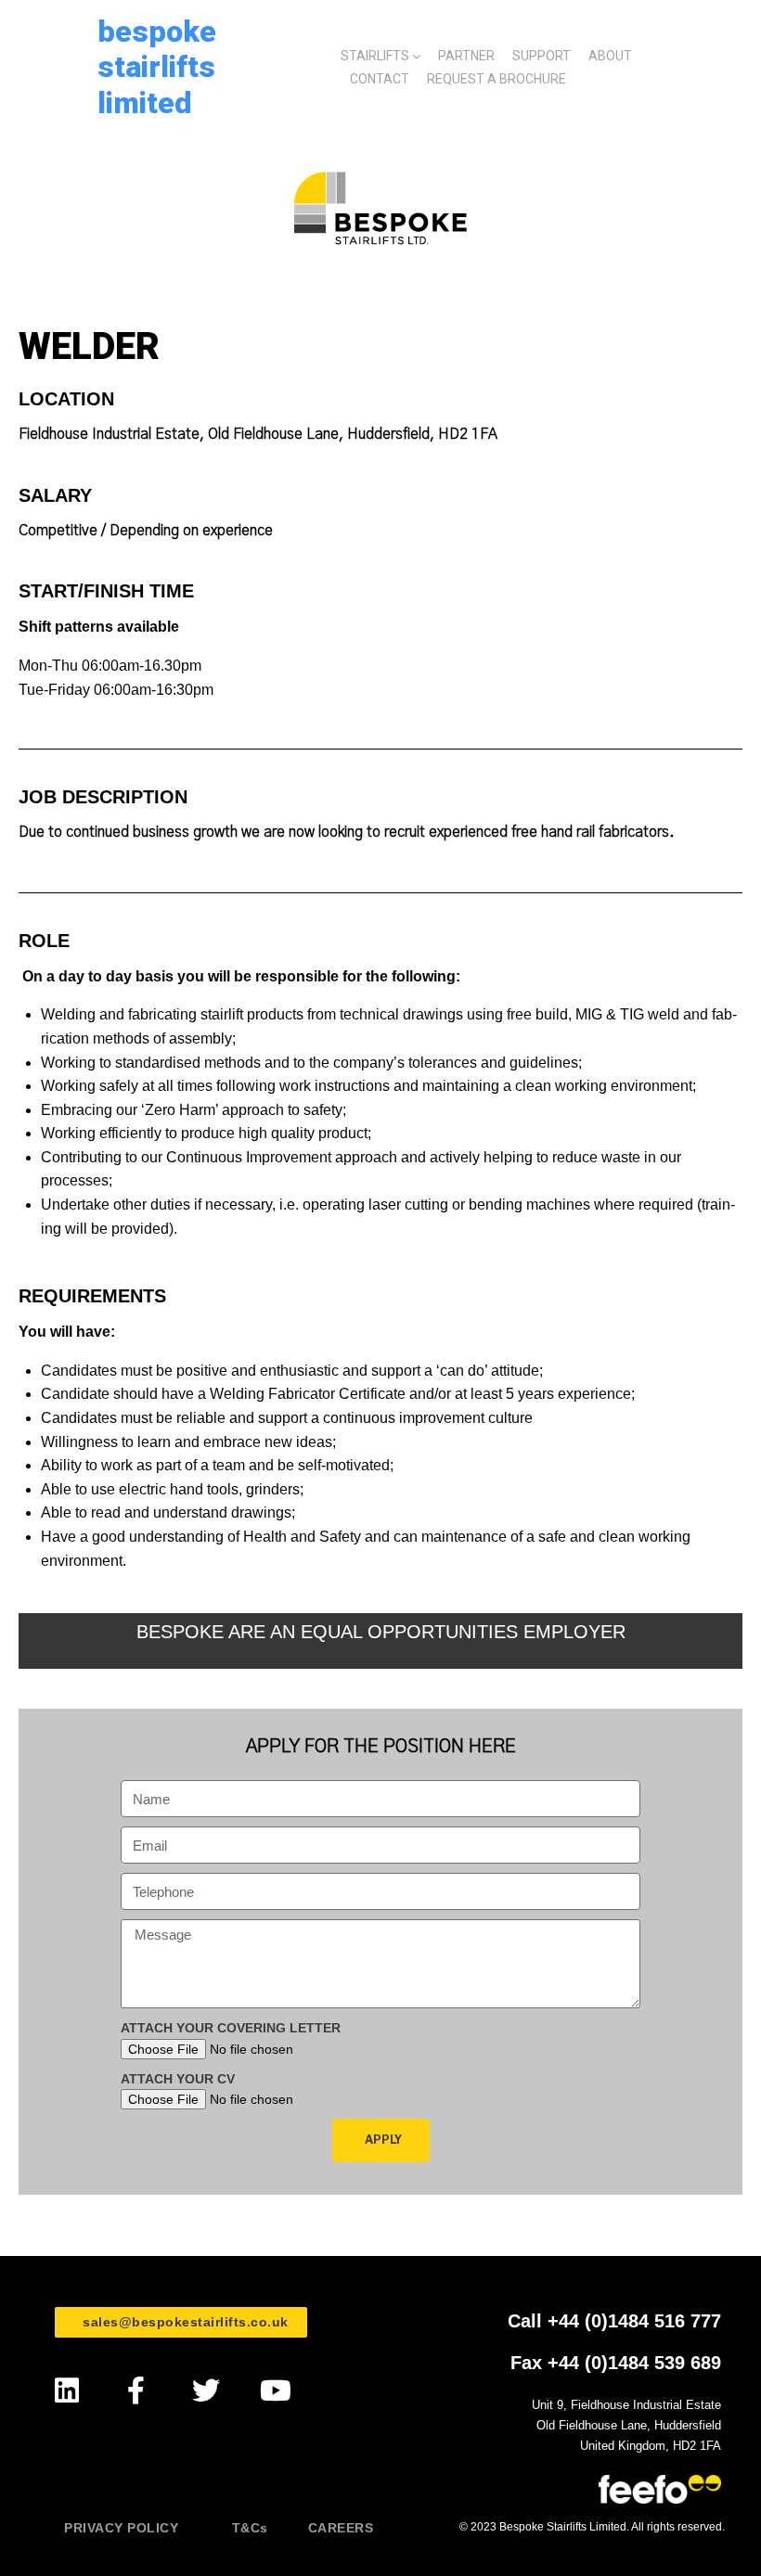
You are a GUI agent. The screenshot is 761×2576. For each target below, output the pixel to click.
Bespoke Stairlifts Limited (157, 67)
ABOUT (610, 56)
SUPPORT (542, 56)
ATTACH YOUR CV (178, 2079)
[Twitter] (206, 2391)
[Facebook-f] (136, 2391)
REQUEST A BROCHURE (497, 79)
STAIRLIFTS (375, 56)
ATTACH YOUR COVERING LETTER (231, 2028)
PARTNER (466, 56)
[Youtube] (275, 2391)
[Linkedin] (66, 2391)
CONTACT (380, 79)
